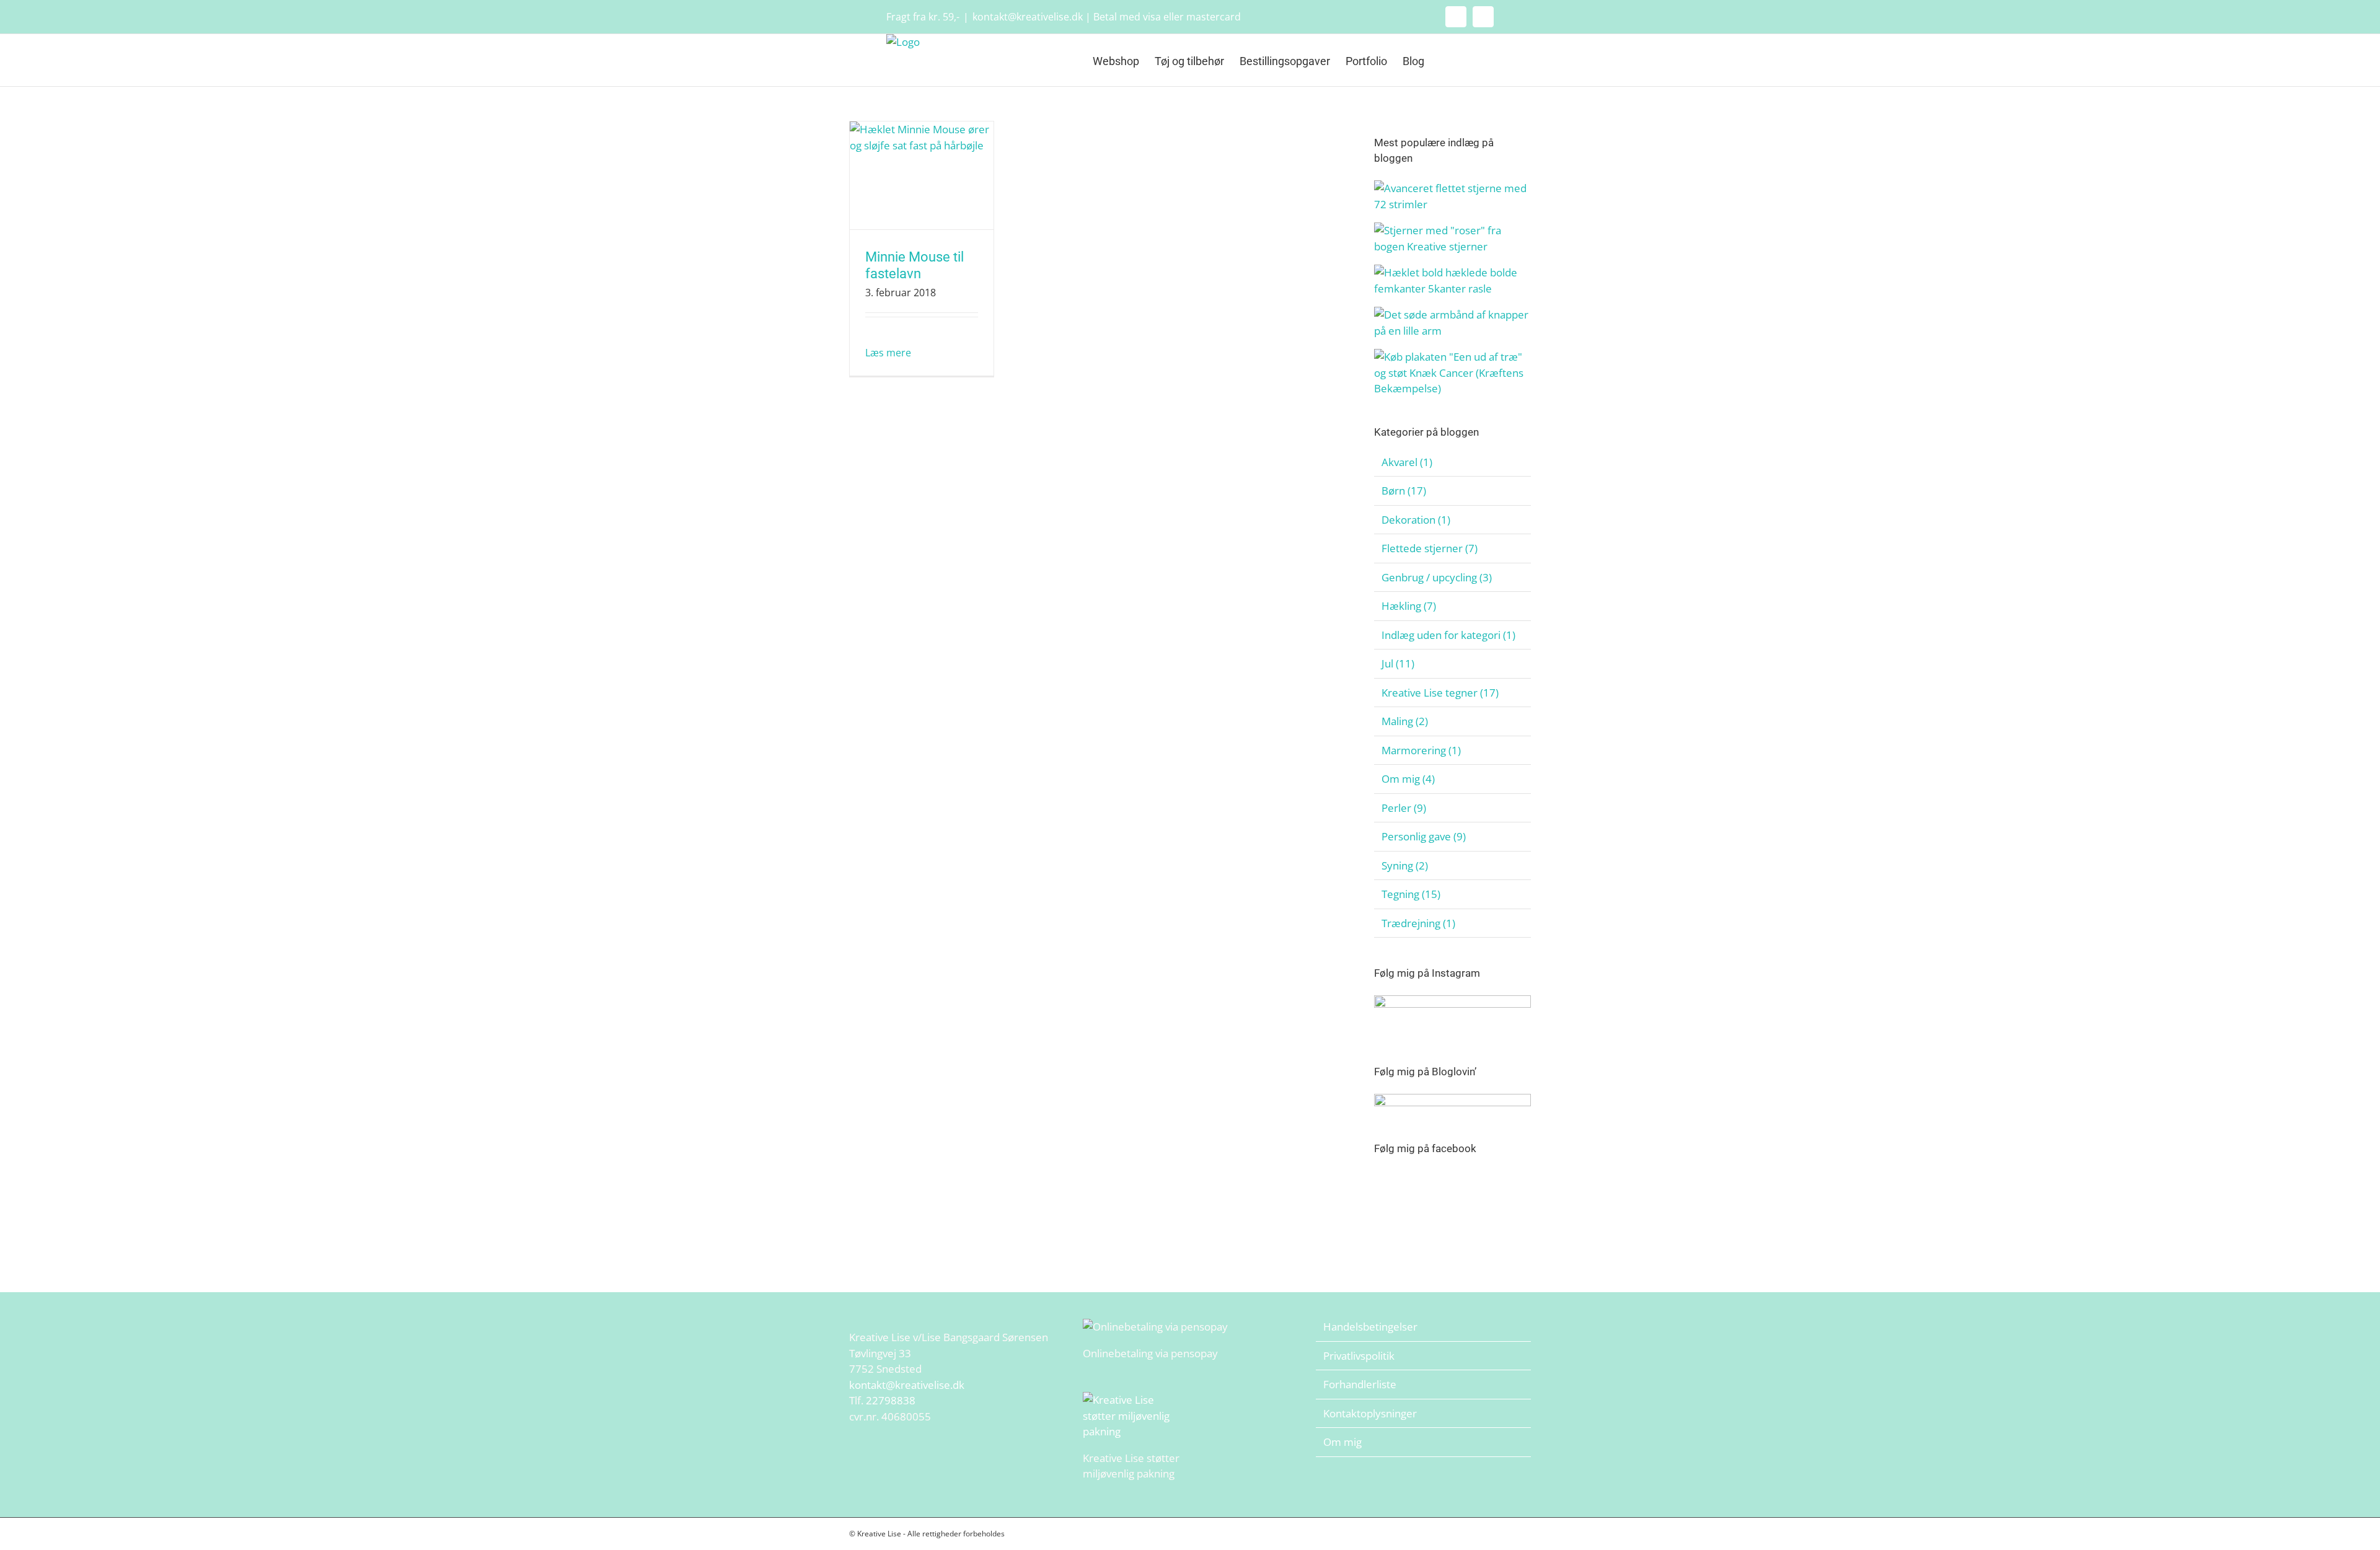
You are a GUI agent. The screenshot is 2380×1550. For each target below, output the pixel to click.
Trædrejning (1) (1418, 923)
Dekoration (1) (1416, 520)
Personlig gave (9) (1424, 836)
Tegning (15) (1411, 894)
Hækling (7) (1409, 606)
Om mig (1342, 1442)
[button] (1474, 60)
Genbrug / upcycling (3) (1437, 577)
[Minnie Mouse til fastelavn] (922, 175)
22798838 (891, 1400)
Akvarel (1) (1407, 462)
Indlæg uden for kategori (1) (1448, 635)
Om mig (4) (1408, 779)
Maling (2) (1405, 721)
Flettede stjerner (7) (1430, 548)
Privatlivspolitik (1359, 1356)
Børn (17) (1404, 491)
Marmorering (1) (1421, 750)
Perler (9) (1404, 808)
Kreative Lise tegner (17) (1440, 693)
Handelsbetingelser (1370, 1327)
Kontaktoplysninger (1370, 1413)
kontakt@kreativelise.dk (907, 1385)
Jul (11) (1398, 663)
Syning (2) (1405, 865)
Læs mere (888, 353)
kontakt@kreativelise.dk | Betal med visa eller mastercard (1107, 17)
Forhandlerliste (1360, 1384)
